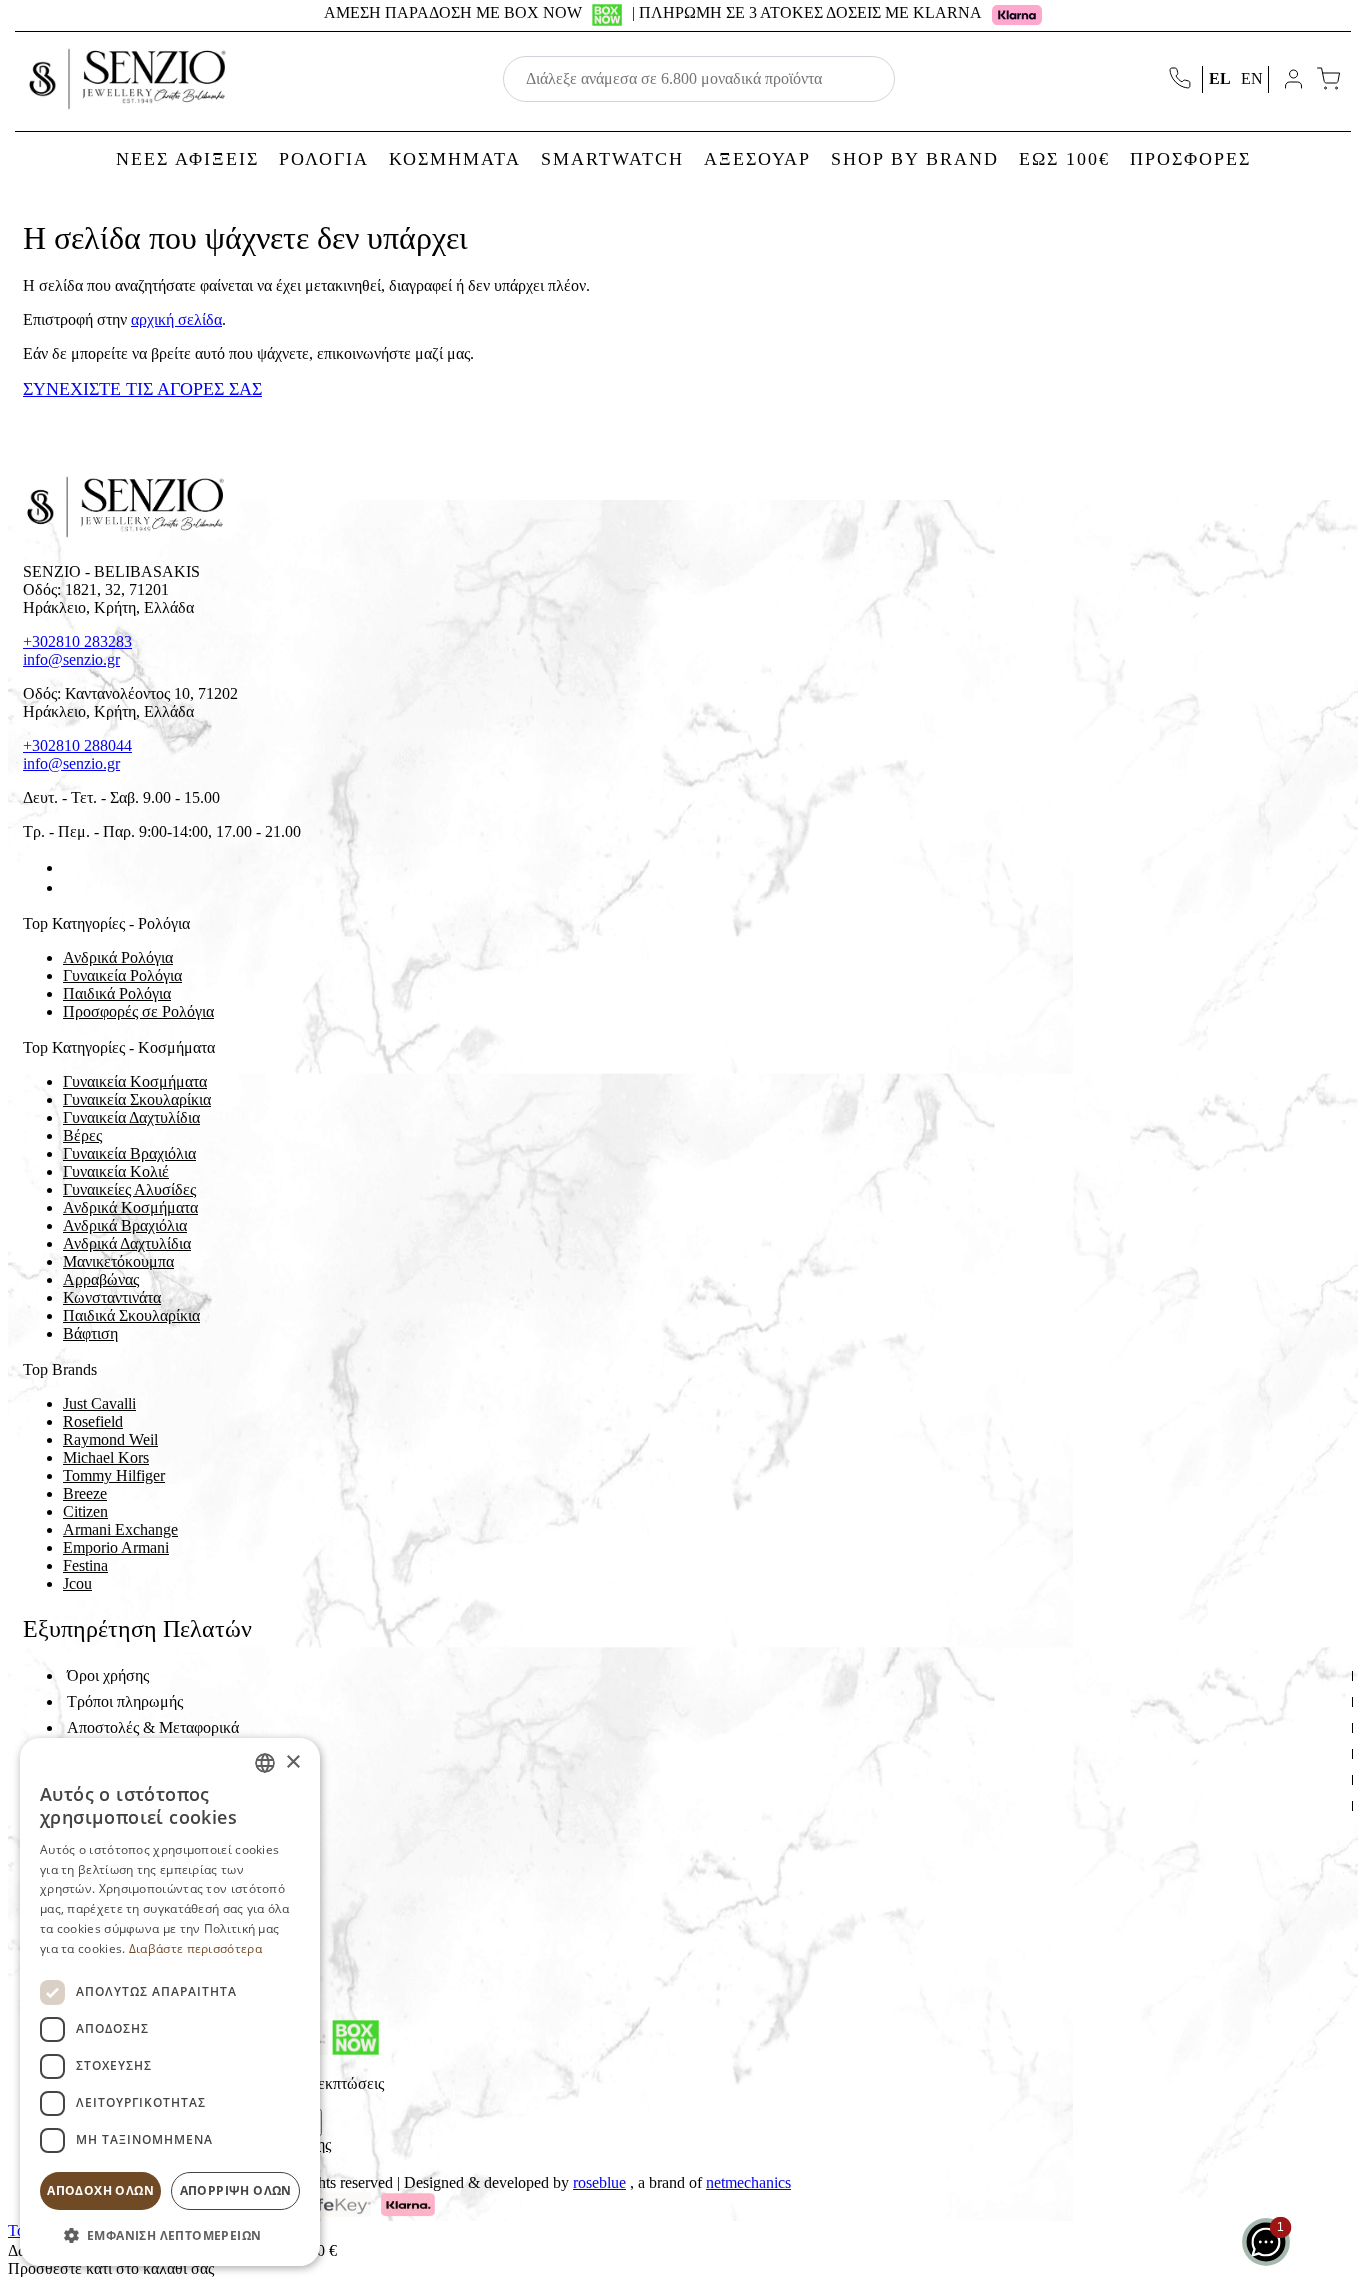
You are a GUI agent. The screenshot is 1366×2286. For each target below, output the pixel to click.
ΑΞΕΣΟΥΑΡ (757, 159)
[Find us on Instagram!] (71, 887)
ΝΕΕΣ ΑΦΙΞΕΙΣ (187, 159)
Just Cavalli (99, 1403)
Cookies (93, 1831)
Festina (85, 1565)
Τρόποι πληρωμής (125, 1701)
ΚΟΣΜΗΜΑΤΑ (455, 159)
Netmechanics (748, 2182)
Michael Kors (106, 1457)
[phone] (1182, 79)
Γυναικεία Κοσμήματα (135, 1081)
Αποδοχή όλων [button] (100, 2190)
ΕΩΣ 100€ (1064, 159)
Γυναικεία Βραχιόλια (129, 1153)
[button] (170, 2234)
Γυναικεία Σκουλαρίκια (137, 1099)
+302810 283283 (77, 641)
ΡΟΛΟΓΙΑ (324, 159)
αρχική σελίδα (176, 319)
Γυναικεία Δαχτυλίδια (131, 1117)
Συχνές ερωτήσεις (124, 1805)
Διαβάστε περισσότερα (195, 1948)
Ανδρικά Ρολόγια (118, 957)
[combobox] (265, 1763)
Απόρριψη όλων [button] (236, 2190)
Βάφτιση (90, 1333)
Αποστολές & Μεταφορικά (153, 1727)
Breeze (85, 1493)
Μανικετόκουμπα (118, 1261)
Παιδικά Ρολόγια (117, 993)
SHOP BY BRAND (915, 159)
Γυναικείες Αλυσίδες (129, 1189)
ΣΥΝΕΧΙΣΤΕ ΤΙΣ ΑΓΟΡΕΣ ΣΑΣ (142, 389)
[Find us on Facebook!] (71, 867)
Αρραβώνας (101, 1279)
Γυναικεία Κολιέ (116, 1171)
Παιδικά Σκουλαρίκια (131, 1315)
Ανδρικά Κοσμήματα (130, 1207)
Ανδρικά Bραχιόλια (125, 1225)
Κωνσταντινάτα (112, 1297)
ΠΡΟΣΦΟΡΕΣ (1190, 159)
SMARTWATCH (612, 159)
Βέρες (82, 1135)
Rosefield (93, 1421)
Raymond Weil (110, 1439)
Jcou (77, 1583)
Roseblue (599, 2182)
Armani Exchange (120, 1529)
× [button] (292, 1762)
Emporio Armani (116, 1547)
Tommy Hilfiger (114, 1475)
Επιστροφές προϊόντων (140, 1753)
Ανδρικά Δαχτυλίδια (127, 1243)
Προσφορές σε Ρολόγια (138, 1011)
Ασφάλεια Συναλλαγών (142, 1779)
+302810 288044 (77, 745)
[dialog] (170, 2002)
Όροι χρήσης (108, 1675)
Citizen (85, 1511)
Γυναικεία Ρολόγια (122, 975)
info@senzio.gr (71, 659)
